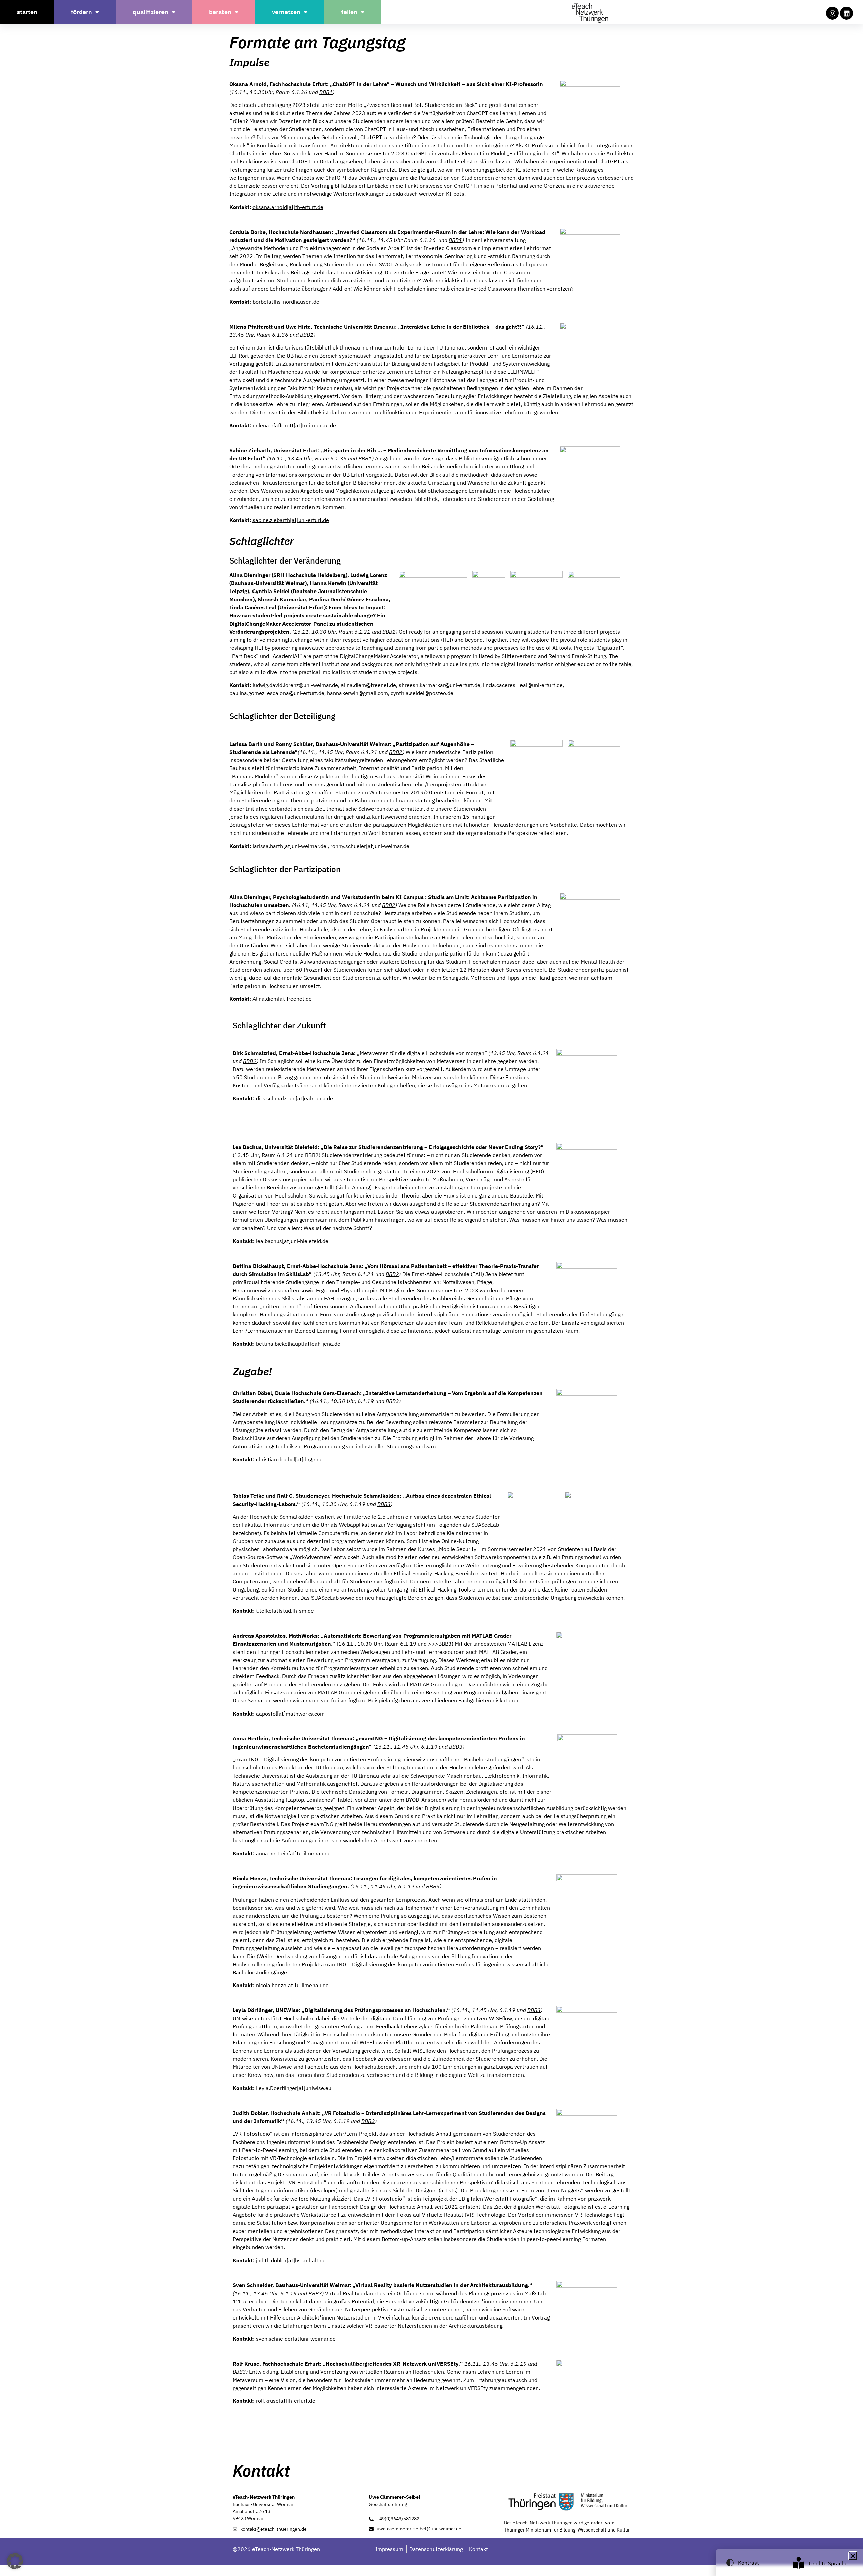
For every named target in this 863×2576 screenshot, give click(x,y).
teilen (349, 12)
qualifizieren (151, 12)
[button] (15, 2561)
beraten (220, 12)
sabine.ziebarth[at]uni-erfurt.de (291, 520)
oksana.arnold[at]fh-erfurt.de (288, 207)
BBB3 (384, 1504)
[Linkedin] (846, 13)
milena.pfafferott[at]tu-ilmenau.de (294, 425)
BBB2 (389, 632)
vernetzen (286, 12)
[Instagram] (832, 13)
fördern (82, 12)
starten (27, 12)
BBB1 (326, 92)
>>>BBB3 (440, 1644)
